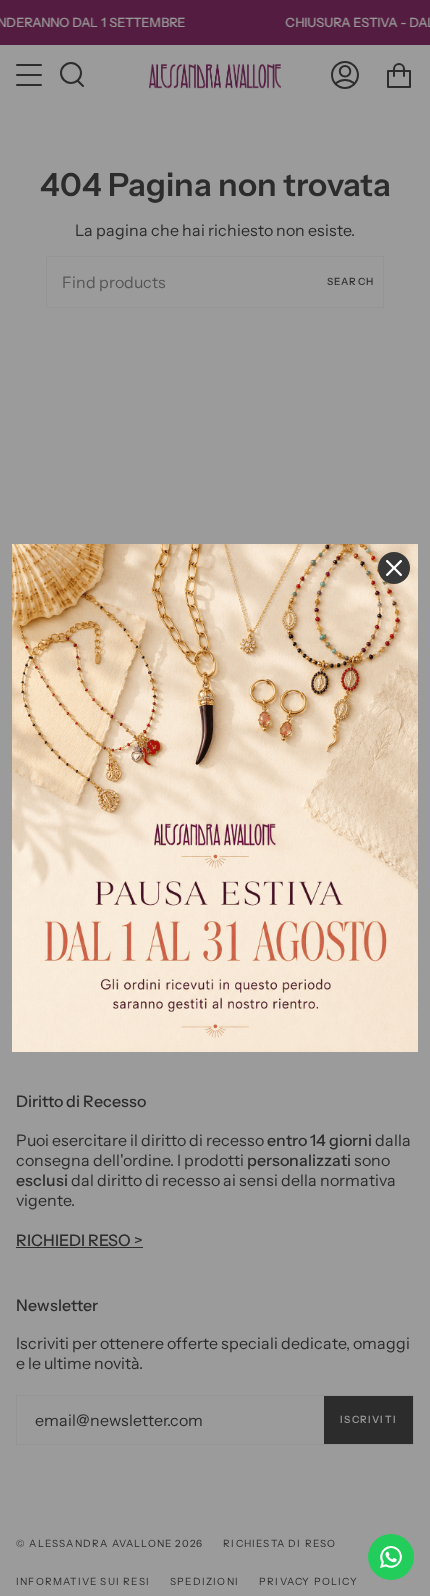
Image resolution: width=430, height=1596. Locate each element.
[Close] (394, 568)
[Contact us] (391, 1557)
